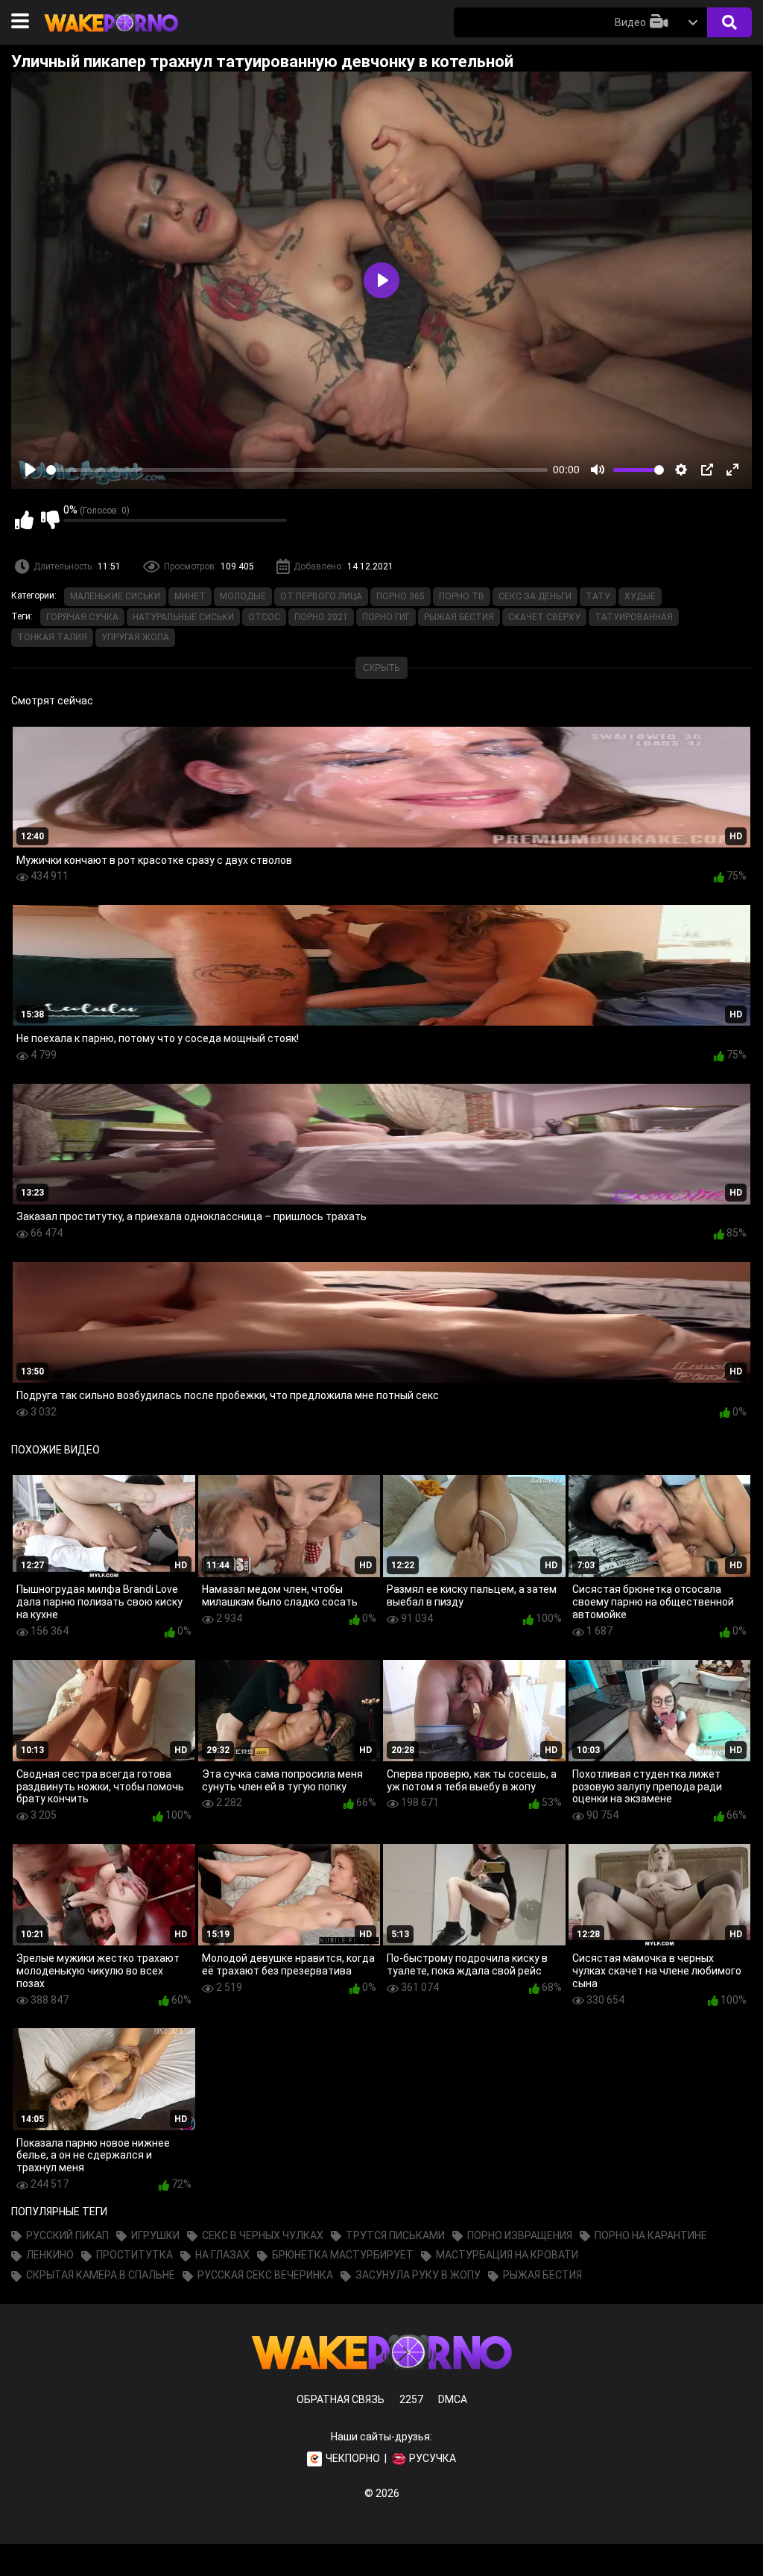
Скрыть (381, 668)
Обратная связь (341, 2399)
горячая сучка (82, 617)
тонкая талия (52, 637)
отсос (264, 617)
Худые (640, 596)
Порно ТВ (462, 596)
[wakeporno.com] (111, 35)
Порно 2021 (321, 617)
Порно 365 (401, 596)
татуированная (634, 617)
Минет (190, 596)
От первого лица (321, 596)
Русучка (433, 2458)
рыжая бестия (459, 617)
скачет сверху (544, 617)
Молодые (243, 596)
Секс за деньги (535, 596)
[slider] (297, 470)
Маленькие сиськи (115, 596)
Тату (598, 596)
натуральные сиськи (183, 617)
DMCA (453, 2399)
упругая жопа (135, 637)
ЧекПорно (353, 2458)
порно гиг (386, 617)
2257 (411, 2399)
